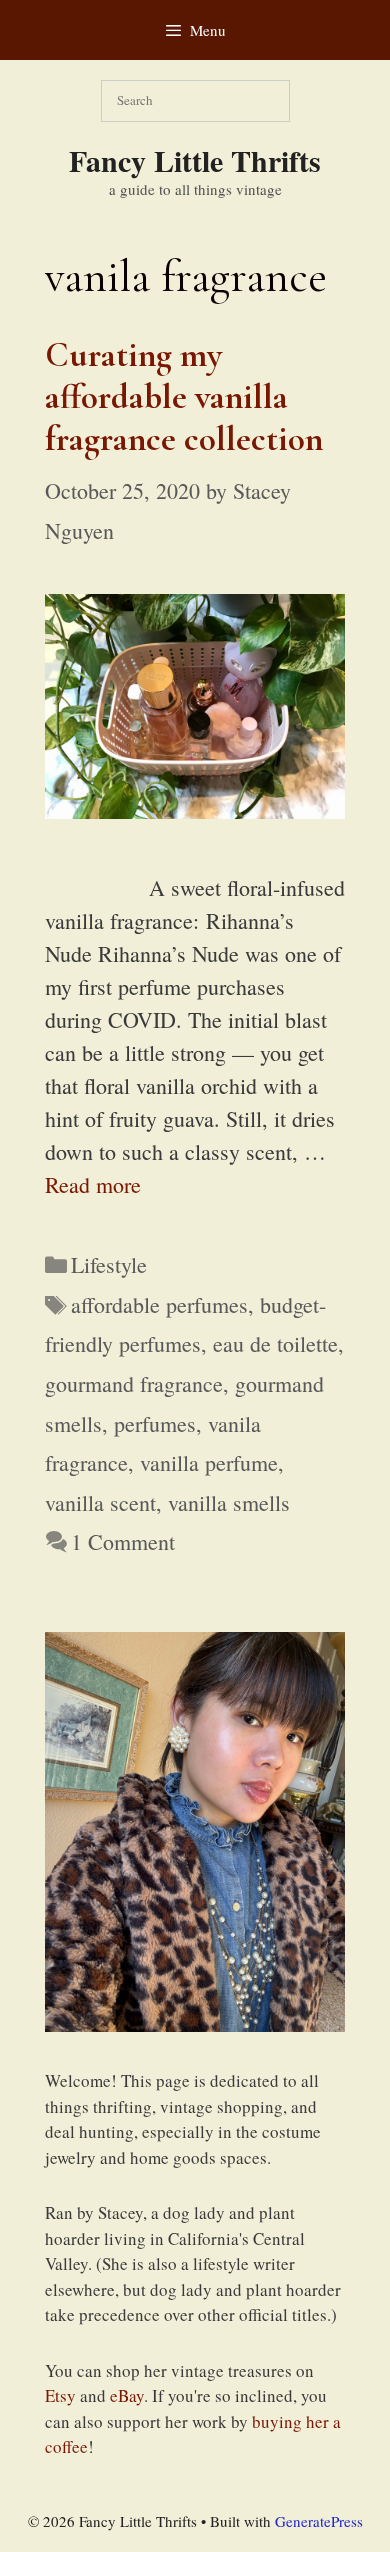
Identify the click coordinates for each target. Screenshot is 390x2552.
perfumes (155, 1423)
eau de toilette (275, 1343)
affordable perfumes (159, 1304)
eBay (127, 2395)
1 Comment (123, 1541)
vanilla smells (229, 1502)
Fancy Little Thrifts (195, 160)
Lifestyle (109, 1264)
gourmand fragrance (134, 1383)
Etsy (60, 2395)
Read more (93, 1184)
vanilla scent (100, 1502)
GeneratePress (319, 2521)
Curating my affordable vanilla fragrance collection (184, 397)
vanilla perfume (209, 1462)
